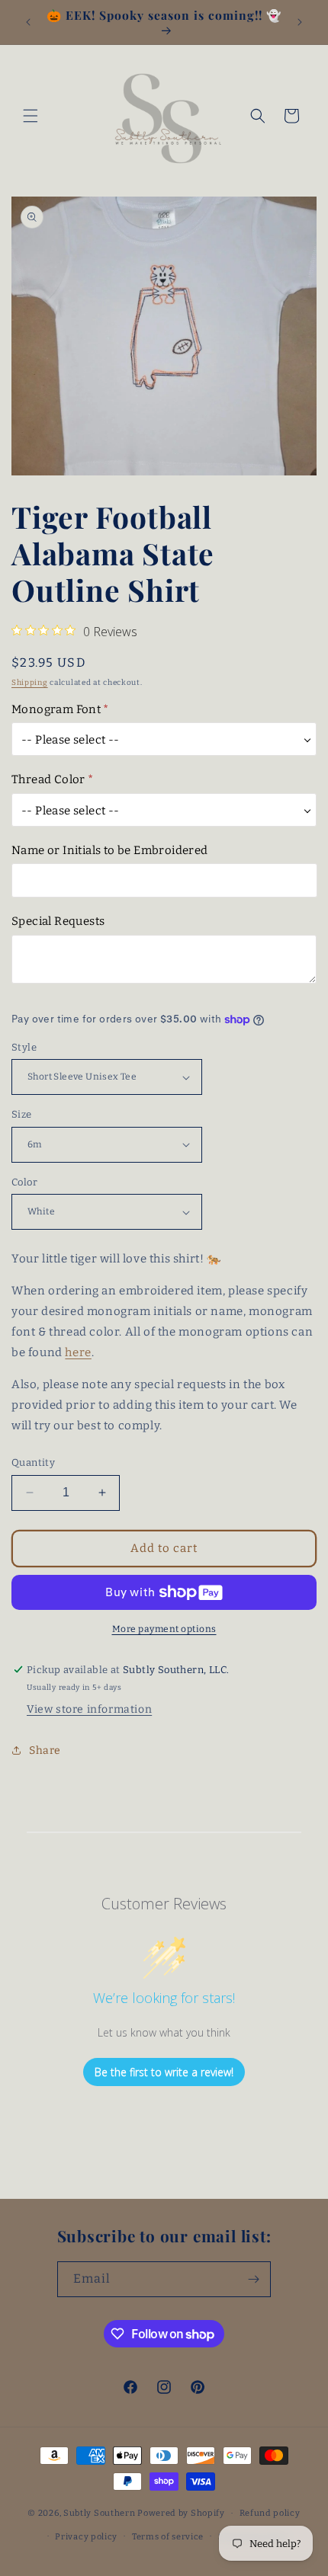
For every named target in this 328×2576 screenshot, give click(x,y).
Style (24, 1047)
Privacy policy (86, 2537)
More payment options (164, 1629)
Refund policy (270, 2513)
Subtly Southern (100, 2513)
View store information (89, 1709)
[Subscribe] (253, 2279)
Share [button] (45, 1750)
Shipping (30, 683)
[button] (31, 116)
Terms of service (168, 2537)
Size (22, 1114)
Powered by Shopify (181, 2513)
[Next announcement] (300, 22)
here (78, 1352)
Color (24, 1182)
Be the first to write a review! (164, 2072)
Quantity (33, 1462)
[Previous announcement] (28, 22)
